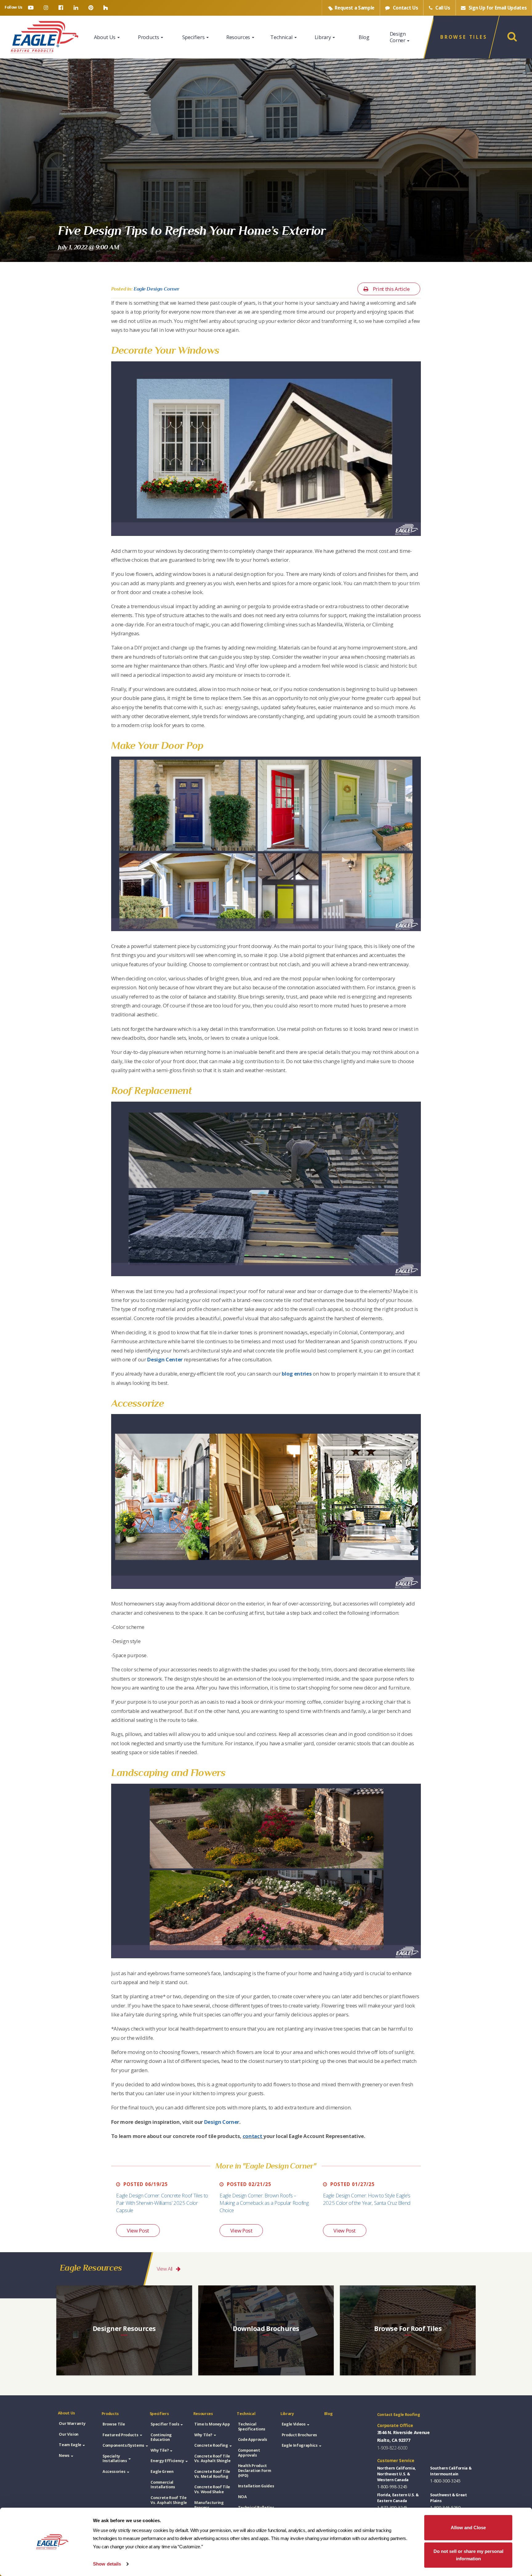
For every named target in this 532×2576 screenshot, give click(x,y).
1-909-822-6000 (392, 2448)
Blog (364, 37)
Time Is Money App (212, 2424)
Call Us (442, 8)
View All (165, 2269)
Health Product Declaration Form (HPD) (255, 2470)
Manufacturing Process (209, 2505)
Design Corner (398, 37)
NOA (242, 2497)
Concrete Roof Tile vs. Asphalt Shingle (169, 2500)
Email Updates (498, 8)
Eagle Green (162, 2472)
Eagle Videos (294, 2424)
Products (149, 37)
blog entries (297, 1374)
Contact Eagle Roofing (399, 2415)
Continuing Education (161, 2437)
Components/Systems (123, 2445)
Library (323, 37)
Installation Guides (256, 2486)
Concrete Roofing (211, 2445)
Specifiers (194, 37)
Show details (107, 2564)
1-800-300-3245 (445, 2481)
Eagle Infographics (300, 2445)
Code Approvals (253, 2439)
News (64, 2455)
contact (252, 2136)
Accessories (114, 2472)
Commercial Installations (163, 2485)
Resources (239, 37)
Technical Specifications (252, 2427)
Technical (282, 37)
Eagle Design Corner (157, 289)
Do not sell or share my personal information (468, 2555)
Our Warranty (72, 2423)
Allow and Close (468, 2528)
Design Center (165, 1359)
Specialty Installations (115, 2459)
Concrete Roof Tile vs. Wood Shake (212, 2489)
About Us (105, 37)
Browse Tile (114, 2424)
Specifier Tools (165, 2424)
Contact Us (405, 8)
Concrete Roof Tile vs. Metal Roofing (212, 2474)
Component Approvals (249, 2453)
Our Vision (69, 2434)
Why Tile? (160, 2450)
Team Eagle (70, 2445)
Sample (355, 8)
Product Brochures (299, 2435)
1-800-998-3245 (392, 2487)
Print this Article (391, 289)
